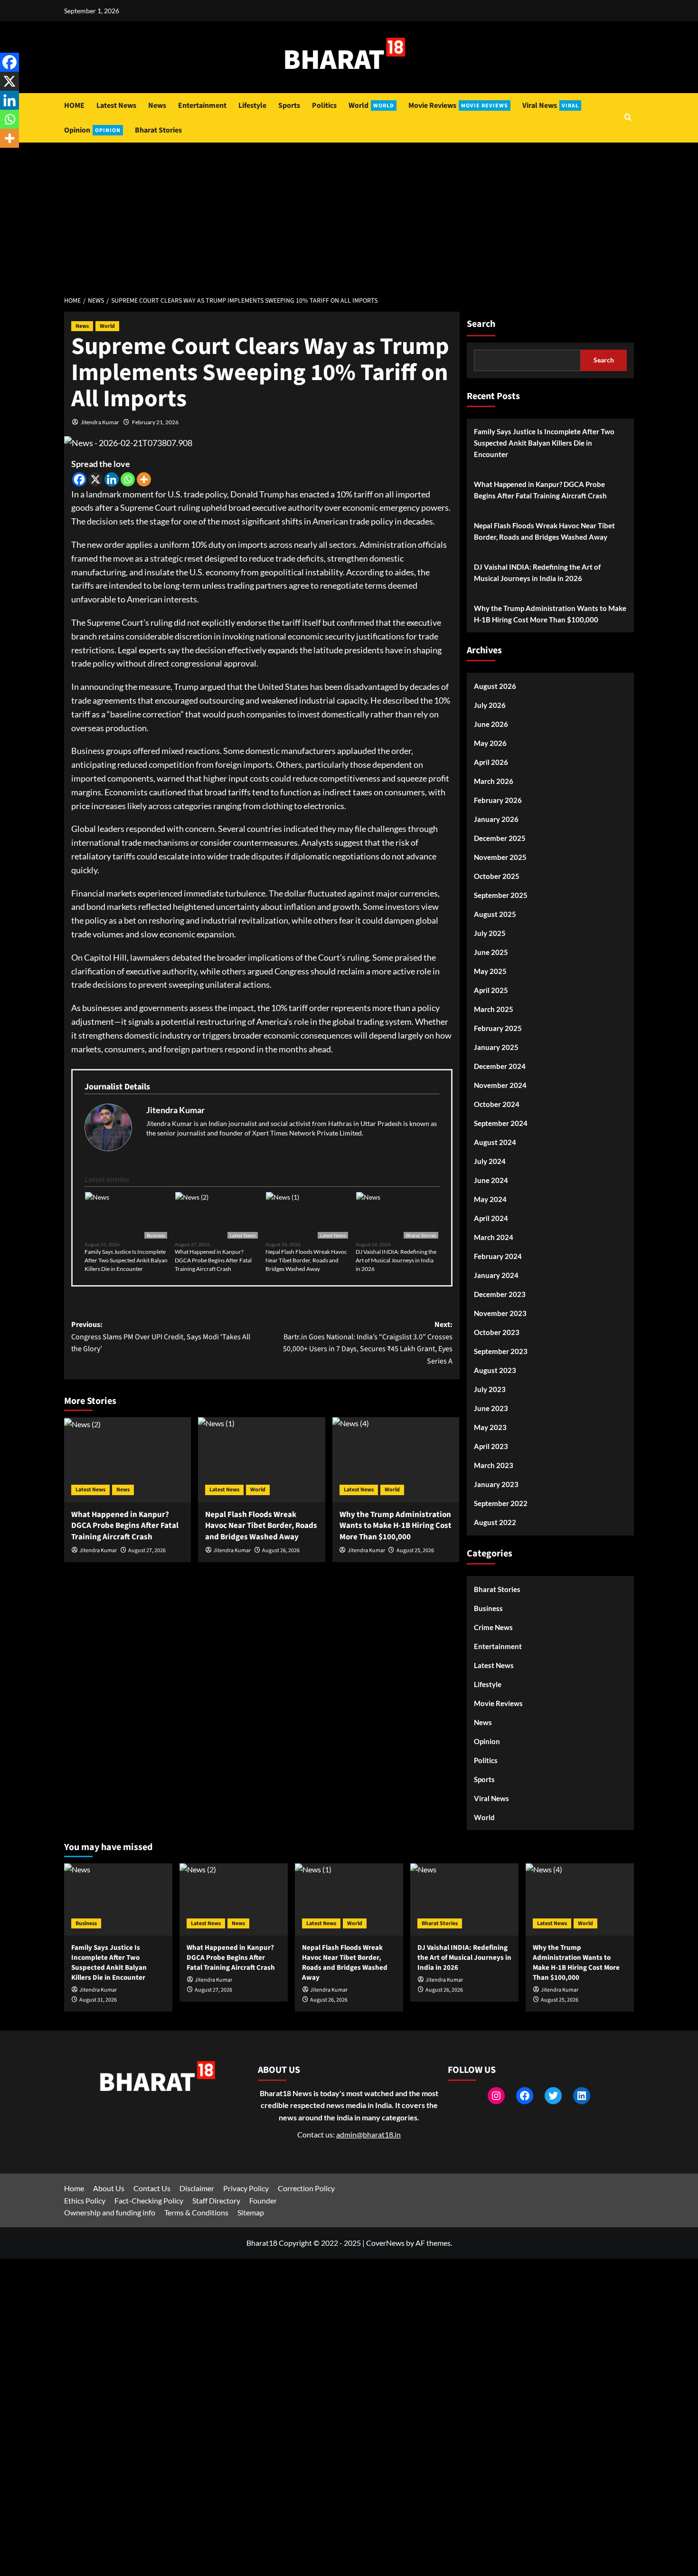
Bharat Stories (158, 130)
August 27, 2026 (147, 1550)
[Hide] (4, 157)
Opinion (92, 130)
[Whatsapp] (128, 479)
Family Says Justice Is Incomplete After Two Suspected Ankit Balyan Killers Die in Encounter (126, 1260)
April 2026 (491, 762)
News (157, 105)
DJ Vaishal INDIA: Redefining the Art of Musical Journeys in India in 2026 (396, 1260)
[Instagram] (207, 1152)
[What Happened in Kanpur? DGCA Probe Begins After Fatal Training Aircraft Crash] (127, 1460)
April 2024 (491, 1218)
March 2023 (494, 1465)
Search (481, 324)
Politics (324, 105)
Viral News (551, 105)
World (371, 105)
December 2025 (500, 838)
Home (74, 2188)
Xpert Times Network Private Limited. (308, 1133)
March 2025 (494, 1009)
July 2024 (490, 1161)
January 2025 (496, 1047)
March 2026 (494, 781)
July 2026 (490, 705)
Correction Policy (306, 2188)
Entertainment (202, 105)
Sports (289, 105)
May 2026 (490, 743)
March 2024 (494, 1237)
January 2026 (496, 819)
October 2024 (497, 1104)
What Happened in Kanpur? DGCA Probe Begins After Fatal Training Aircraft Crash (213, 1260)
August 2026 (495, 686)
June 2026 (491, 724)
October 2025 (497, 876)
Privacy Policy (246, 2188)
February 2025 (498, 1028)
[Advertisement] (349, 214)
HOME (74, 105)
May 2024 (490, 1199)
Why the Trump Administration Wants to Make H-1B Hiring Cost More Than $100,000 (550, 614)
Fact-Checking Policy (149, 2200)
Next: (368, 1343)
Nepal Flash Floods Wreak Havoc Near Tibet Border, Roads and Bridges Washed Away (306, 1260)
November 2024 (500, 1085)
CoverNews (385, 2243)
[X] (95, 479)
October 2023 (497, 1332)
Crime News (493, 1627)
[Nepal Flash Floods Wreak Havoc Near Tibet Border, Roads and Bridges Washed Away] (261, 1460)
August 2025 (495, 914)
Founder (263, 2200)
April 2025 (491, 990)
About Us (109, 2188)
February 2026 (498, 800)
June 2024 (491, 1180)
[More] (144, 479)
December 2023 (500, 1294)
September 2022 (501, 1503)
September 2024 (501, 1123)
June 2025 (491, 952)
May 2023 (490, 1427)
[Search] (628, 118)
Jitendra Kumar (100, 422)
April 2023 (491, 1446)
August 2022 (495, 1522)
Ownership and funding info (110, 2212)
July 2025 (490, 933)
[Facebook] (79, 479)
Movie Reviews (458, 105)
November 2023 (500, 1313)
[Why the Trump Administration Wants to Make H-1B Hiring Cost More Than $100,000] (396, 1460)
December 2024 (500, 1066)
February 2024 (498, 1256)
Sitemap (251, 2212)
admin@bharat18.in (368, 2134)
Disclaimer (197, 2188)
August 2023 (495, 1370)
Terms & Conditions (196, 2212)
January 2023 (496, 1484)
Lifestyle (252, 105)
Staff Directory (216, 2200)
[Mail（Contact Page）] (164, 1152)
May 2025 (490, 971)
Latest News (116, 105)
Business (156, 1235)
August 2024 (495, 1142)
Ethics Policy (85, 2200)
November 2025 (500, 857)
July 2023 (490, 1389)
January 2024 (496, 1275)
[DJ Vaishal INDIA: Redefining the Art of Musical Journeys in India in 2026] (464, 1899)
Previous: (161, 1337)
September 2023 (501, 1351)
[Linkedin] (112, 479)
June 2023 (491, 1408)
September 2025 (501, 895)
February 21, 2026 (155, 422)
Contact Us (152, 2188)
